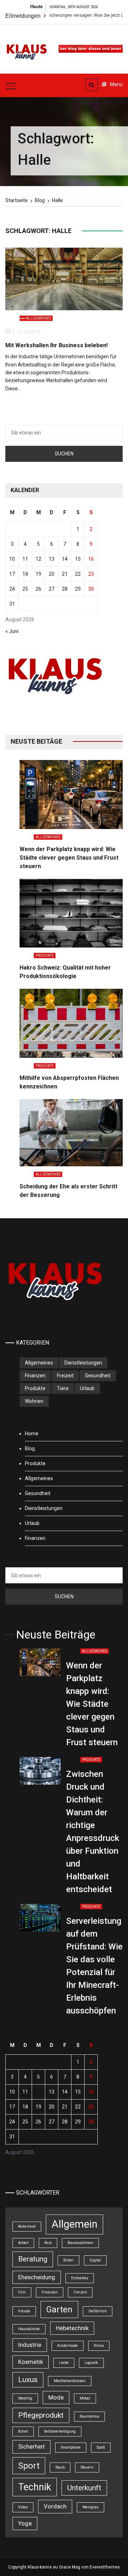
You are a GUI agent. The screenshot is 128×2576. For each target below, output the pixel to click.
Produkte (45, 956)
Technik (35, 2487)
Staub (60, 2467)
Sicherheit (31, 2446)
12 (38, 559)
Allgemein (74, 2224)
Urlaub (87, 1388)
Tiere (63, 1388)
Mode (56, 2397)
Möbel (85, 2398)
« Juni (12, 631)
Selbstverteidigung (60, 2431)
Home (32, 1434)
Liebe (64, 2363)
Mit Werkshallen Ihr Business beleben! (57, 345)
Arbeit (23, 2243)
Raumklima (89, 2416)
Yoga (25, 2523)
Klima (99, 2346)
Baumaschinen (80, 2243)
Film (22, 2292)
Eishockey (80, 2278)
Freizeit (65, 1376)
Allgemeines (38, 318)
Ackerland (27, 2226)
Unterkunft (84, 2488)
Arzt (48, 2243)
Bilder (68, 2260)
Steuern (87, 2467)
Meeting (25, 2398)
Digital (95, 2260)
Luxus (28, 2380)
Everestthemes (105, 2567)
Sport (29, 2466)
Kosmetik (31, 2362)
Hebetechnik (72, 2328)
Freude (24, 2311)
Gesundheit (98, 1376)
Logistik (91, 2363)
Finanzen (35, 1376)
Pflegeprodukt (41, 2415)
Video (23, 2507)
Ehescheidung (37, 2277)
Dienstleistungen (83, 1363)
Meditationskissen (70, 2381)
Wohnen (34, 1401)
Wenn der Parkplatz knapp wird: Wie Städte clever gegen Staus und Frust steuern (69, 858)
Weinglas (90, 2507)
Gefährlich (98, 2311)
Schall (23, 2431)
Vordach (55, 2506)
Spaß (101, 2447)
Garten (59, 2310)
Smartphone (71, 2447)
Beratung (33, 2259)
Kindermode (68, 2346)
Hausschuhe (29, 2329)
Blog (30, 1448)
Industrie (30, 2345)
